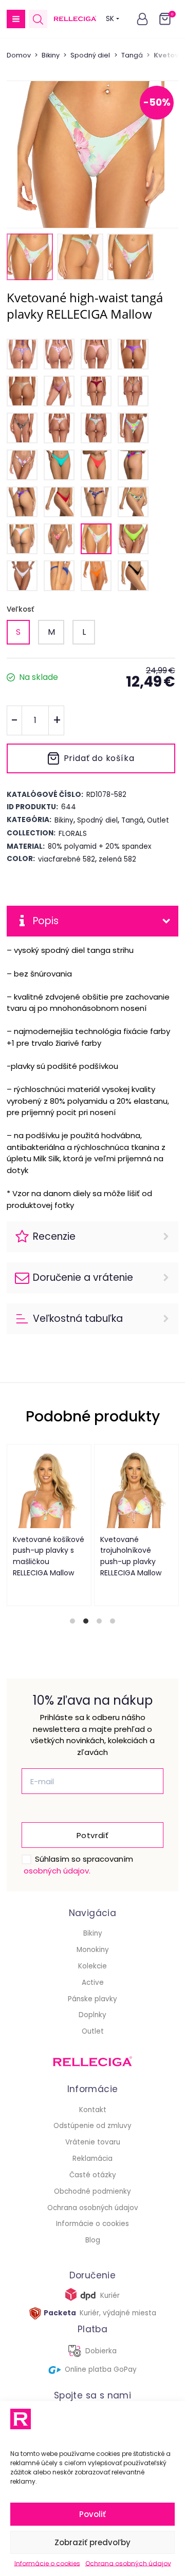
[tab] (72, 1621)
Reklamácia (92, 2159)
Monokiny (93, 1950)
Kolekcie (92, 1966)
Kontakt (93, 2110)
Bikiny (51, 55)
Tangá (132, 55)
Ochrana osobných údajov (128, 2563)
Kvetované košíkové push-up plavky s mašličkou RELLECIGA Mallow (48, 1556)
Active (93, 1983)
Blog (93, 2240)
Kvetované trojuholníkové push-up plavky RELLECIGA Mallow (130, 1556)
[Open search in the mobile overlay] (38, 19)
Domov (19, 55)
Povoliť (92, 2514)
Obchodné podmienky (92, 2191)
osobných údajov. (57, 1871)
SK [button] (110, 19)
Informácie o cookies (47, 2563)
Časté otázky (93, 2175)
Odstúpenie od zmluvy (92, 2126)
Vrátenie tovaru (93, 2142)
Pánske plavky (92, 1999)
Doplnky (92, 2015)
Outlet (93, 2031)
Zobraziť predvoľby (92, 2542)
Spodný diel (90, 55)
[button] (16, 19)
